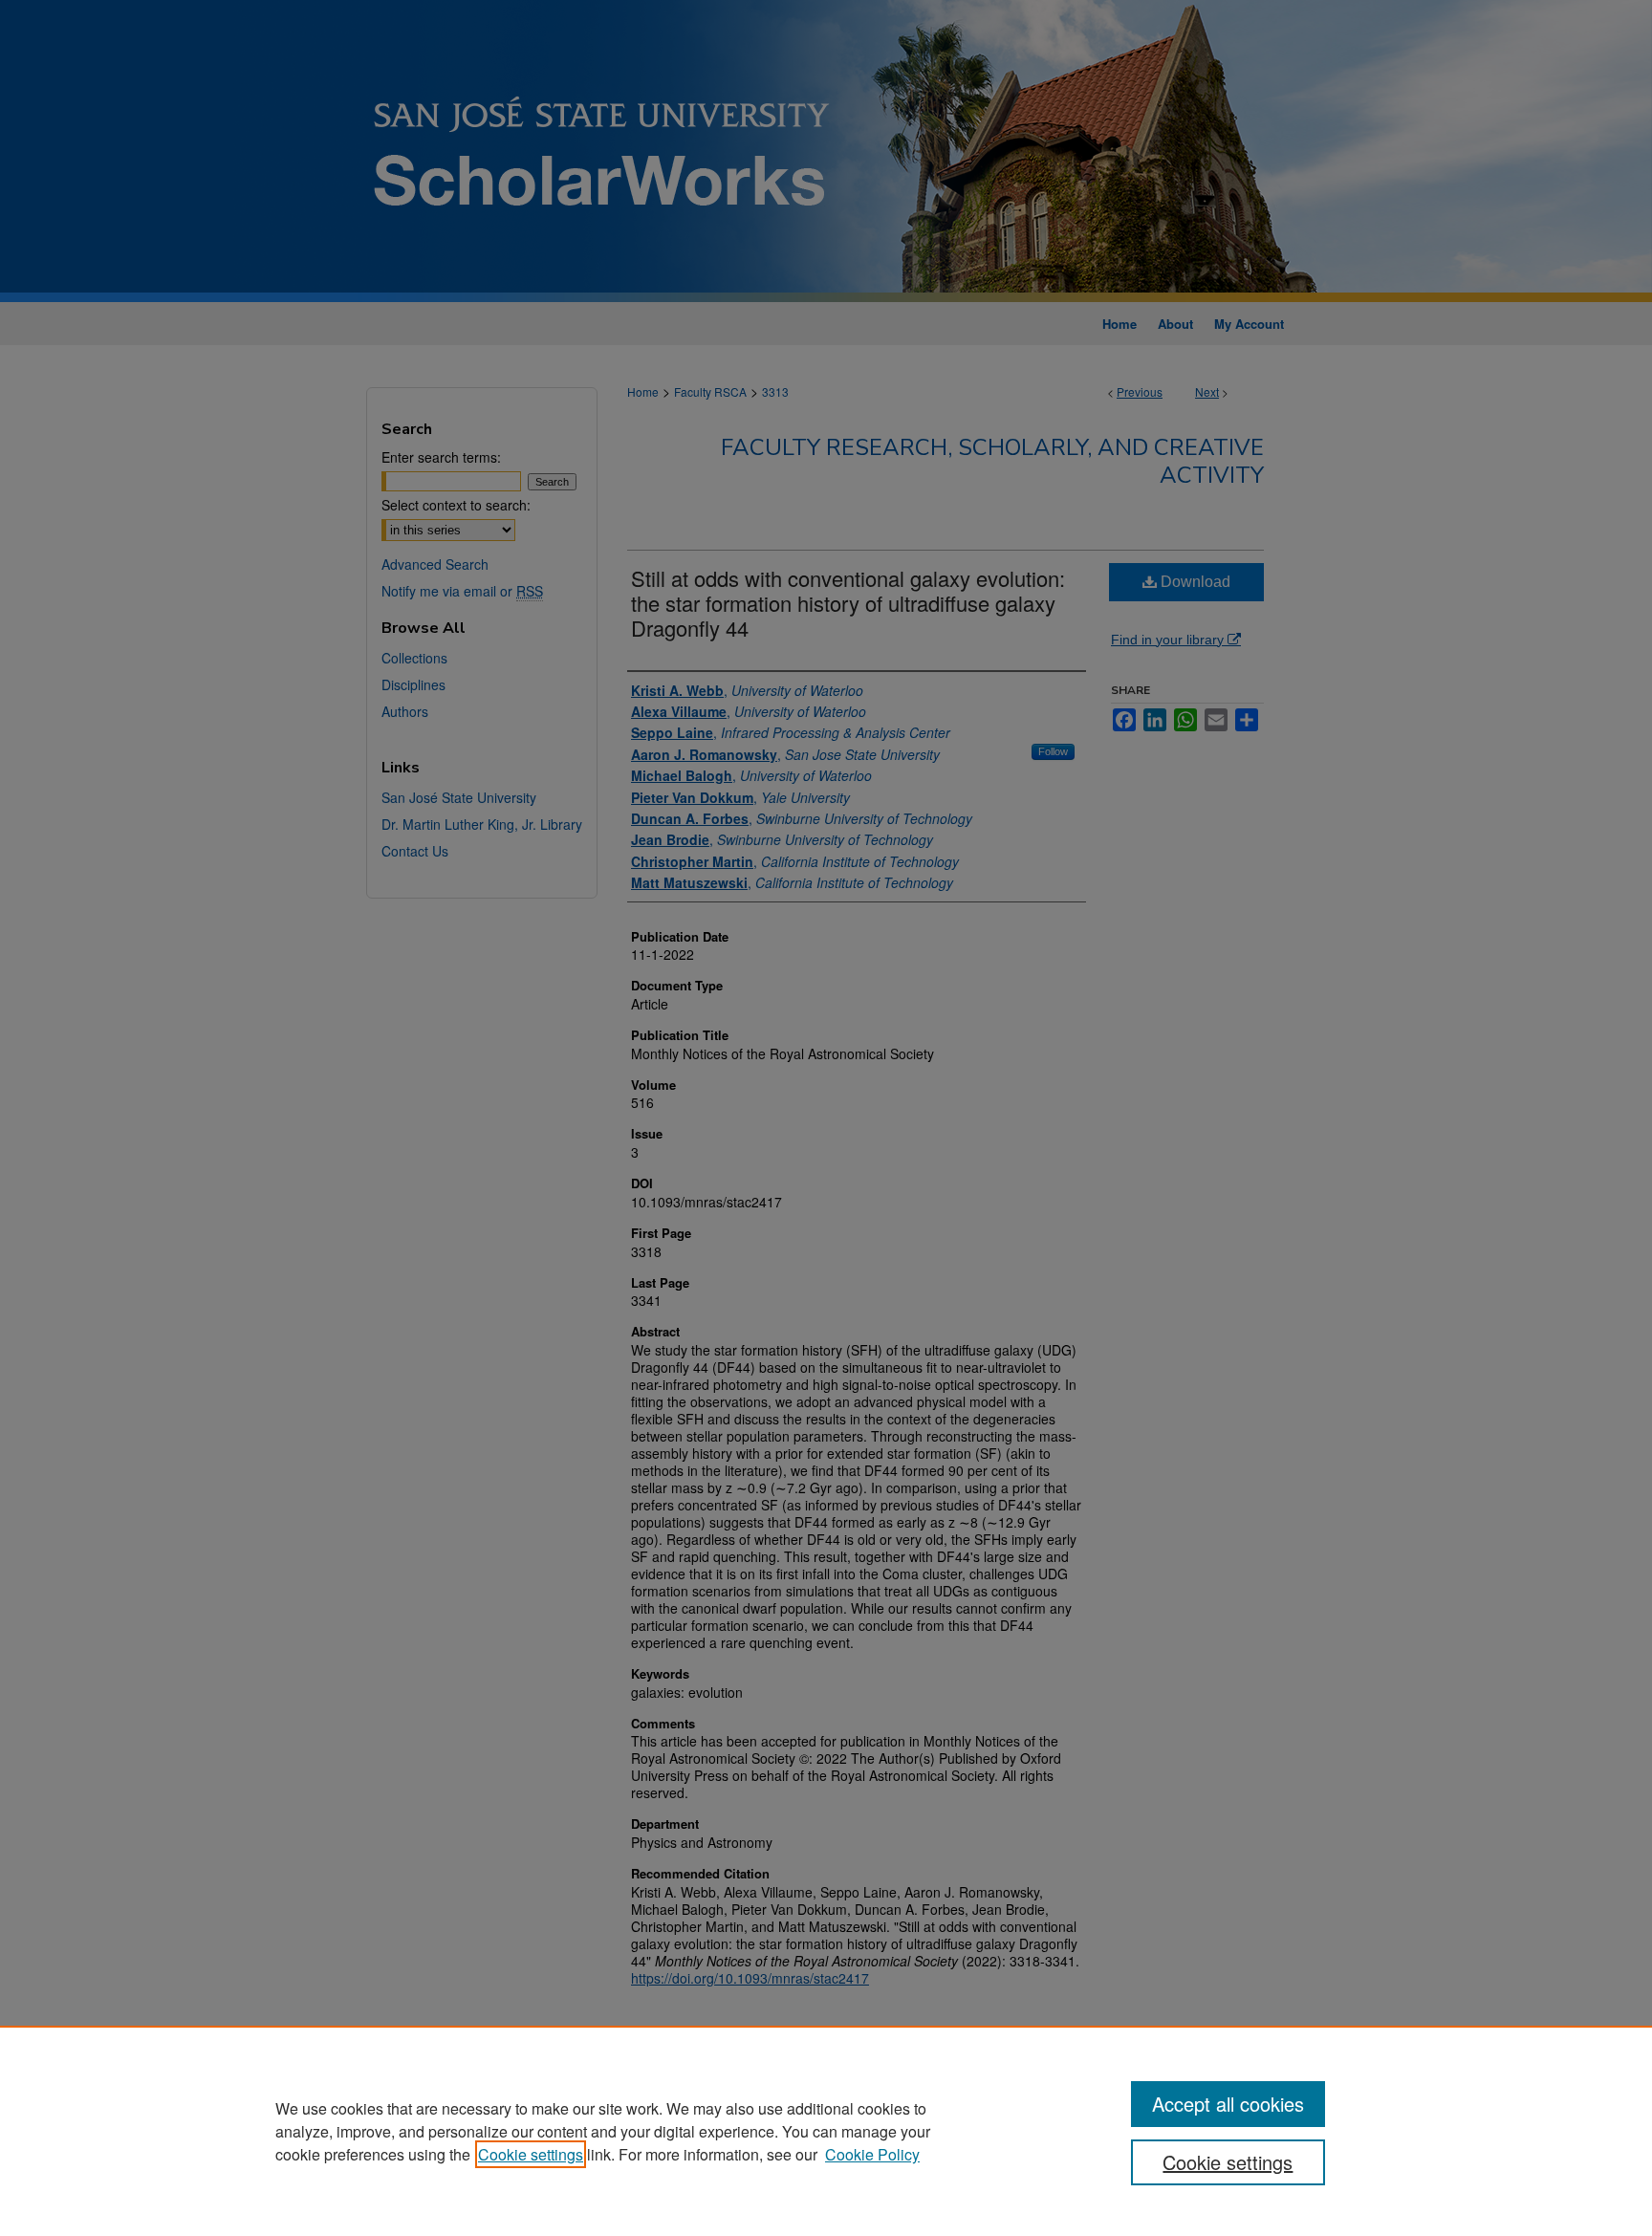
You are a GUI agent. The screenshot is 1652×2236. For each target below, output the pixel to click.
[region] (826, 2131)
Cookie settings (531, 2154)
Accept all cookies (1228, 2104)
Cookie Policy (872, 2154)
